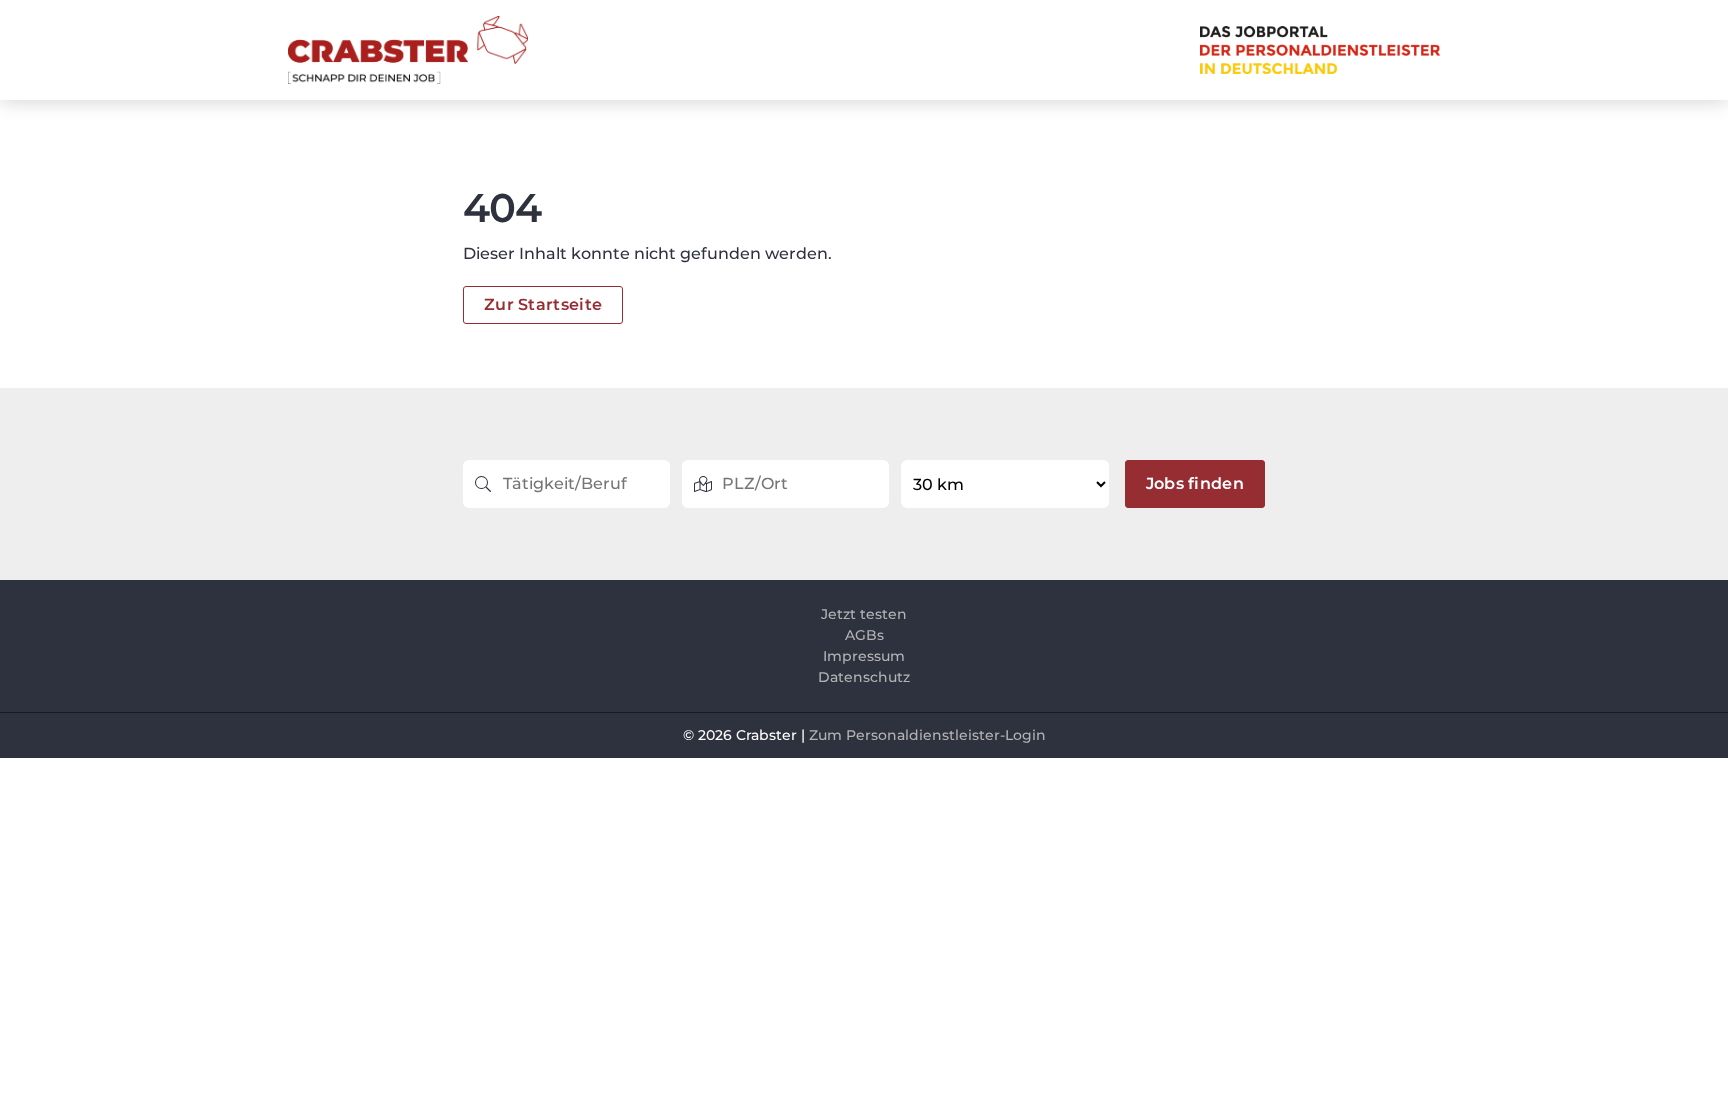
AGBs (864, 635)
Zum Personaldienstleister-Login (927, 735)
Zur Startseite (543, 304)
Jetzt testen (864, 614)
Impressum (864, 656)
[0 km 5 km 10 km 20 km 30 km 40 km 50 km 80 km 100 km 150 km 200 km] (1006, 484)
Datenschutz (864, 677)
